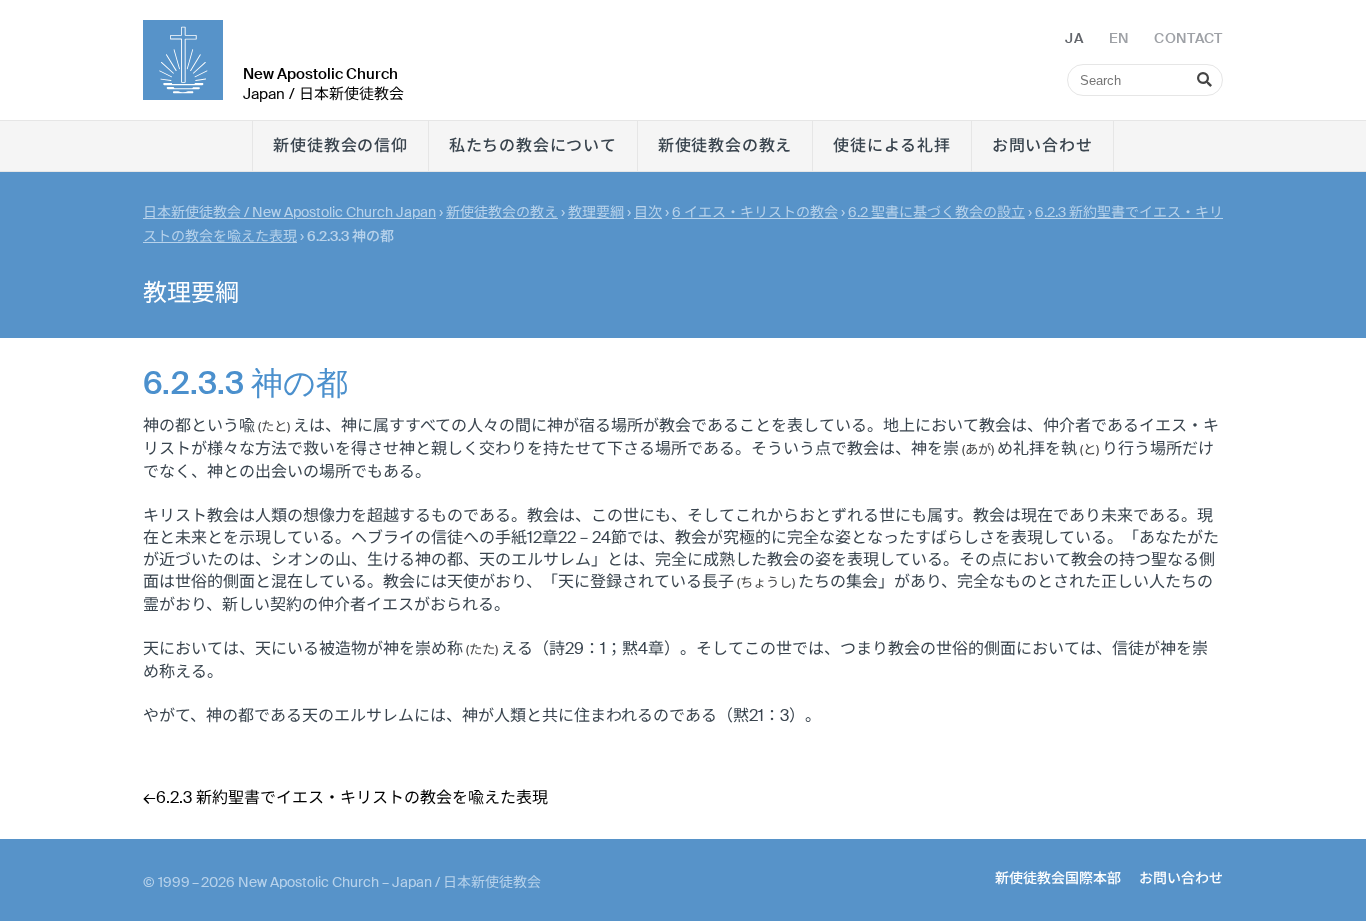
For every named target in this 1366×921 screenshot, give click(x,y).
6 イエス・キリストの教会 (755, 212)
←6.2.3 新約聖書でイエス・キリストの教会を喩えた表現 (345, 797)
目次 (648, 212)
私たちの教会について (533, 145)
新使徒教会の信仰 (340, 145)
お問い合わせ (1042, 145)
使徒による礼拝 (892, 145)
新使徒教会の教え (725, 145)
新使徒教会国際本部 (1058, 878)
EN (1119, 38)
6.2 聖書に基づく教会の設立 (936, 212)
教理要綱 (596, 212)
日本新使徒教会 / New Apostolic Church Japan (289, 212)
